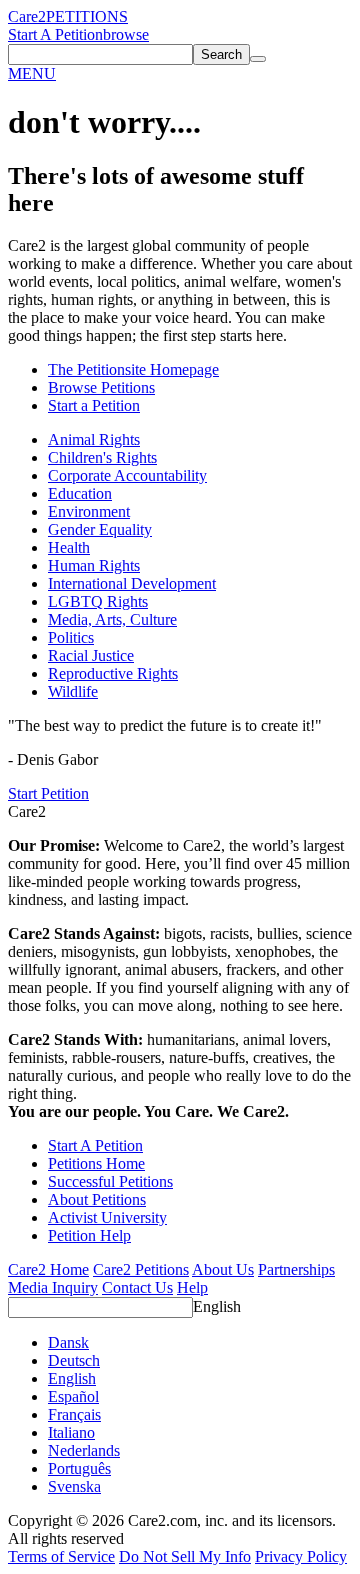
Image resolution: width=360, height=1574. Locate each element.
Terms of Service (61, 1556)
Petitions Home (96, 1163)
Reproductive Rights (113, 673)
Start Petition (48, 793)
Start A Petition (55, 34)
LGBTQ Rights (98, 601)
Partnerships (296, 1269)
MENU (32, 73)
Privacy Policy (301, 1556)
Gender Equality (100, 529)
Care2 (27, 16)
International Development (132, 583)
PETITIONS (87, 16)
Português (79, 1468)
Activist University (107, 1217)
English (217, 1306)
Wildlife (73, 691)
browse (126, 34)
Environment (89, 511)
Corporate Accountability (127, 475)
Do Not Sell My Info (185, 1556)
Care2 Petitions (141, 1269)
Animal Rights (94, 439)
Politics (71, 637)
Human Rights (94, 565)
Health (69, 547)
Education (80, 493)
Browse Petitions (101, 387)
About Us (223, 1269)
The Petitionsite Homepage (133, 369)
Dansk (68, 1342)
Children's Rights (102, 457)
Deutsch (74, 1360)
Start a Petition (94, 405)
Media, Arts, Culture (112, 619)
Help (192, 1287)
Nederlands (84, 1450)
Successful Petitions (110, 1181)
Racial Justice (91, 655)
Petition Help (89, 1235)
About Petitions (97, 1199)
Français (74, 1414)
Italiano (71, 1432)
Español (73, 1396)
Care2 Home (48, 1269)
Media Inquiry (53, 1287)
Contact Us (137, 1287)
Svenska (74, 1486)
